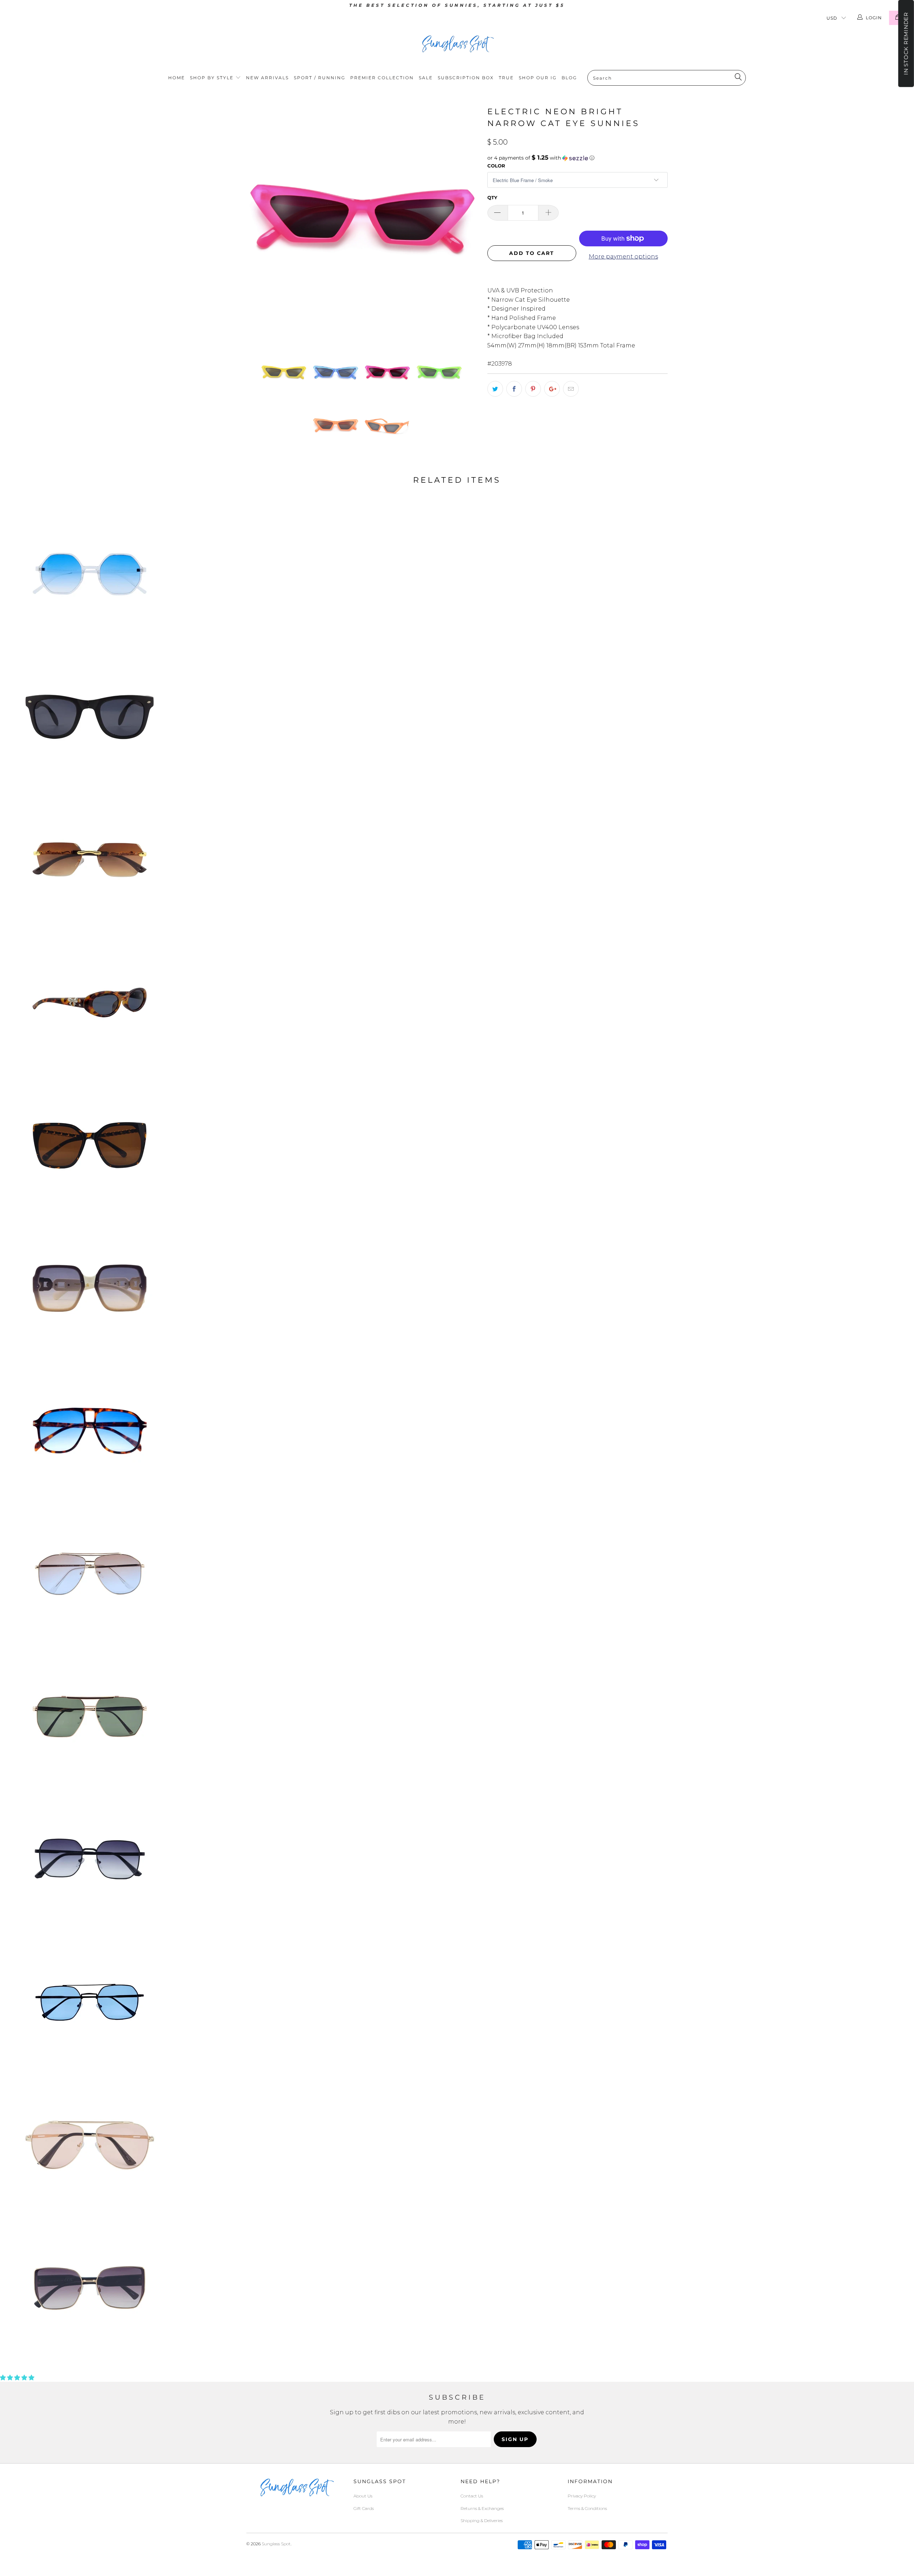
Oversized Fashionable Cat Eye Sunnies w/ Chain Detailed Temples (90, 1145)
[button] (577, 158)
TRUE (506, 78)
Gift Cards (364, 2508)
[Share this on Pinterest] (533, 389)
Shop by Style (213, 78)
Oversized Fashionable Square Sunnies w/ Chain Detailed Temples (90, 1288)
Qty (492, 197)
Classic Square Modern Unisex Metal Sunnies (90, 1859)
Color (496, 166)
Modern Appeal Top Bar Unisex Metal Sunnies (90, 1717)
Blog (569, 78)
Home (177, 78)
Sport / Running (320, 78)
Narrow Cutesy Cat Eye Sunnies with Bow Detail (90, 1003)
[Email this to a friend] (571, 389)
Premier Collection (382, 78)
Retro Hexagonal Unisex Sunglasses (90, 574)
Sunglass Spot (276, 2544)
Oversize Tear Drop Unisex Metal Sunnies (90, 1574)
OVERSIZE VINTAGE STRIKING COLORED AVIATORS (90, 1431)
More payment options (623, 257)
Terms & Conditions (587, 2508)
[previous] (259, 221)
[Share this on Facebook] (514, 389)
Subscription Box (466, 78)
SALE (426, 78)
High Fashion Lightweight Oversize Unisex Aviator (90, 2145)
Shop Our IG (538, 78)
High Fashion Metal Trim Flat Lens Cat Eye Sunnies (90, 2288)
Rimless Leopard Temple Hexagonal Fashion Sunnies (90, 860)
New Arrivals (267, 78)
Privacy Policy (582, 2496)
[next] (468, 221)
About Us (363, 2496)
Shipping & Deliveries (482, 2520)
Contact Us (472, 2496)
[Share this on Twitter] (495, 389)
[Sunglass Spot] (457, 44)
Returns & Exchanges (482, 2508)
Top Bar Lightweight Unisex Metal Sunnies (90, 2002)
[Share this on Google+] (552, 389)
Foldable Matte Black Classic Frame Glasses (90, 717)
